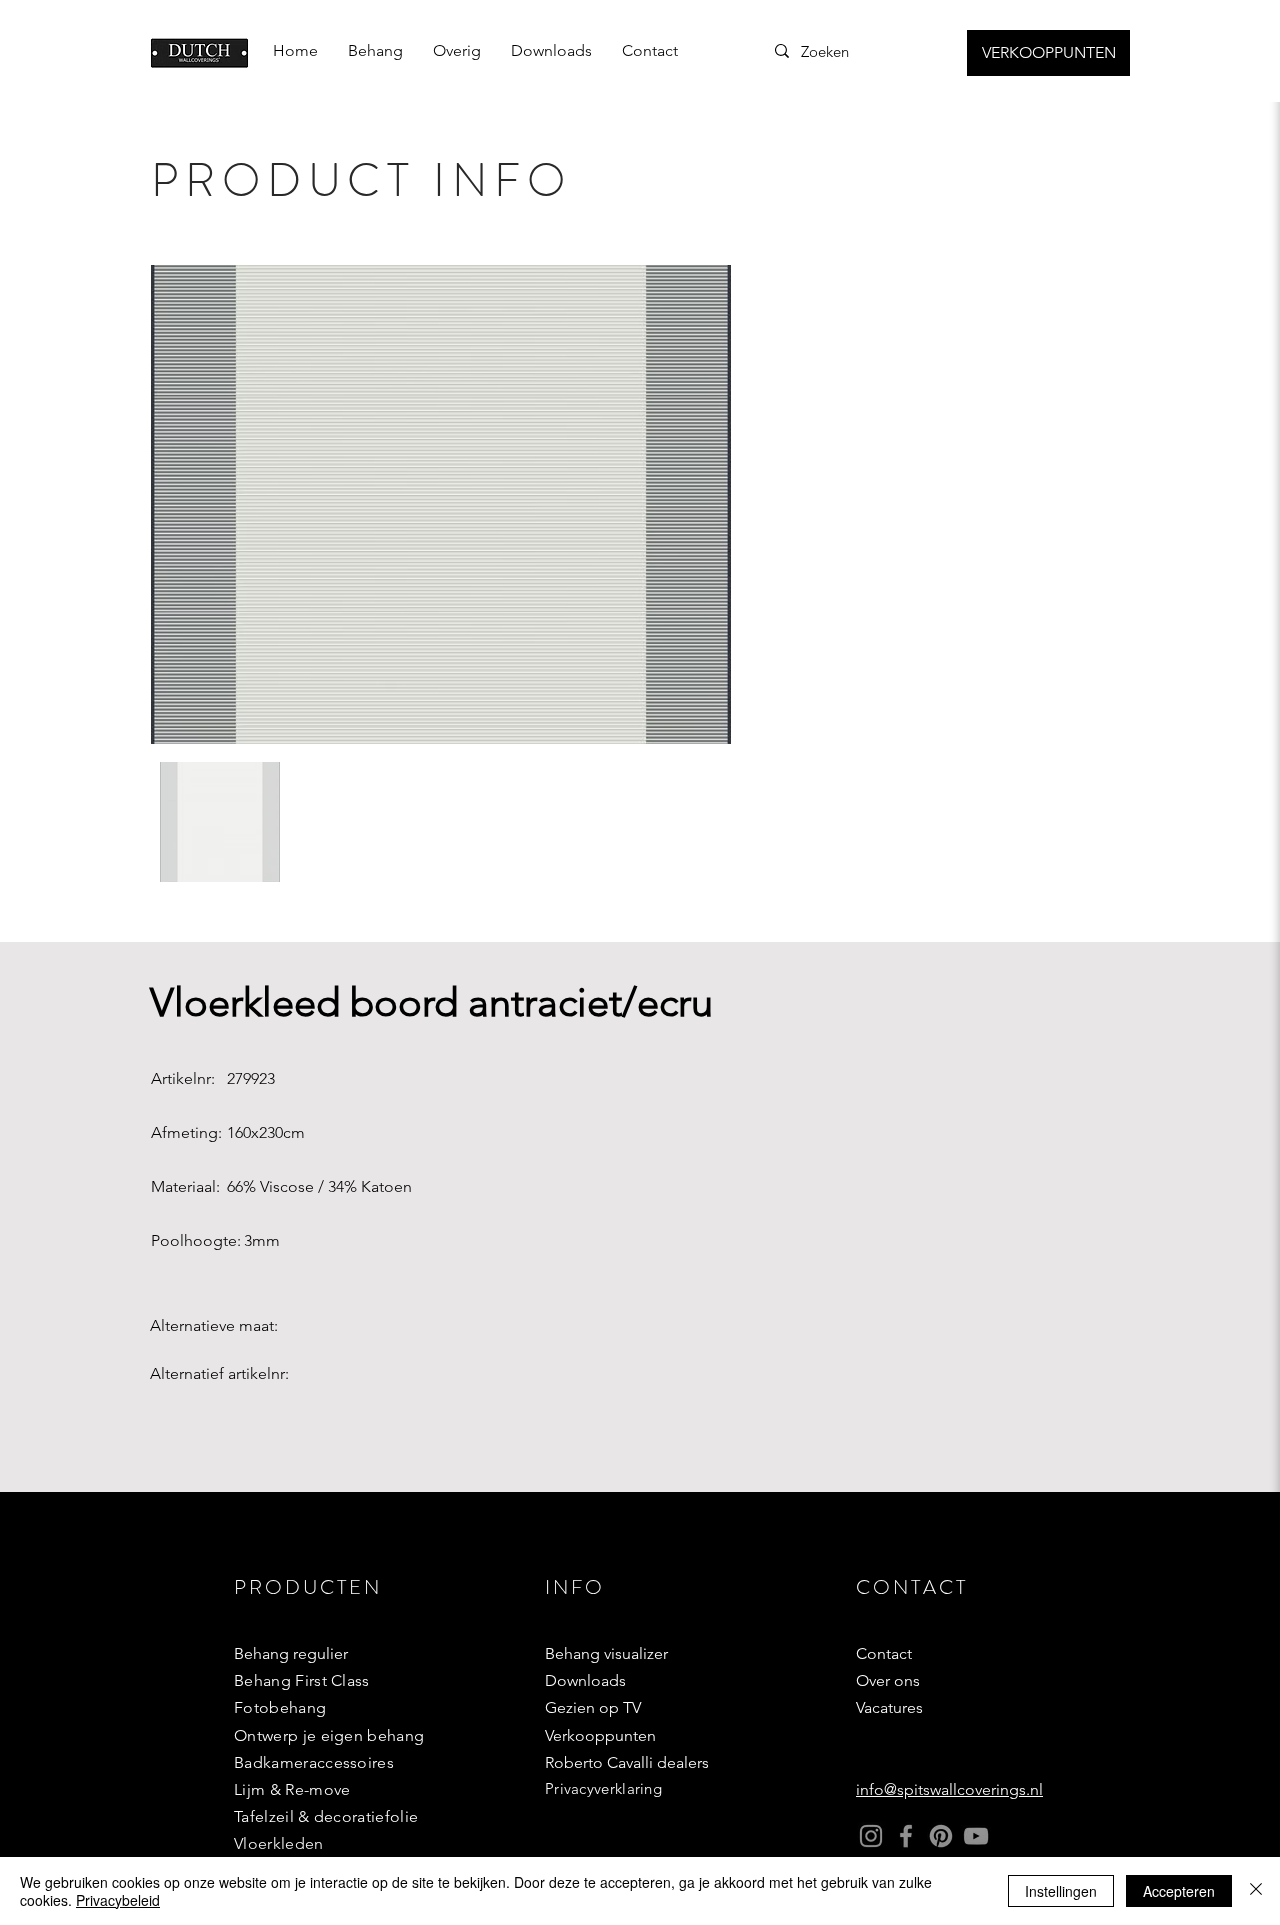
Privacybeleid (118, 1900)
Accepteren (1179, 1891)
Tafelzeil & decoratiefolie (326, 1816)
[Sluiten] (1256, 1891)
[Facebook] (906, 1836)
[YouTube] (976, 1836)
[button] (375, 51)
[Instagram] (871, 1836)
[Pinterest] (941, 1836)
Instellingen (1061, 1891)
